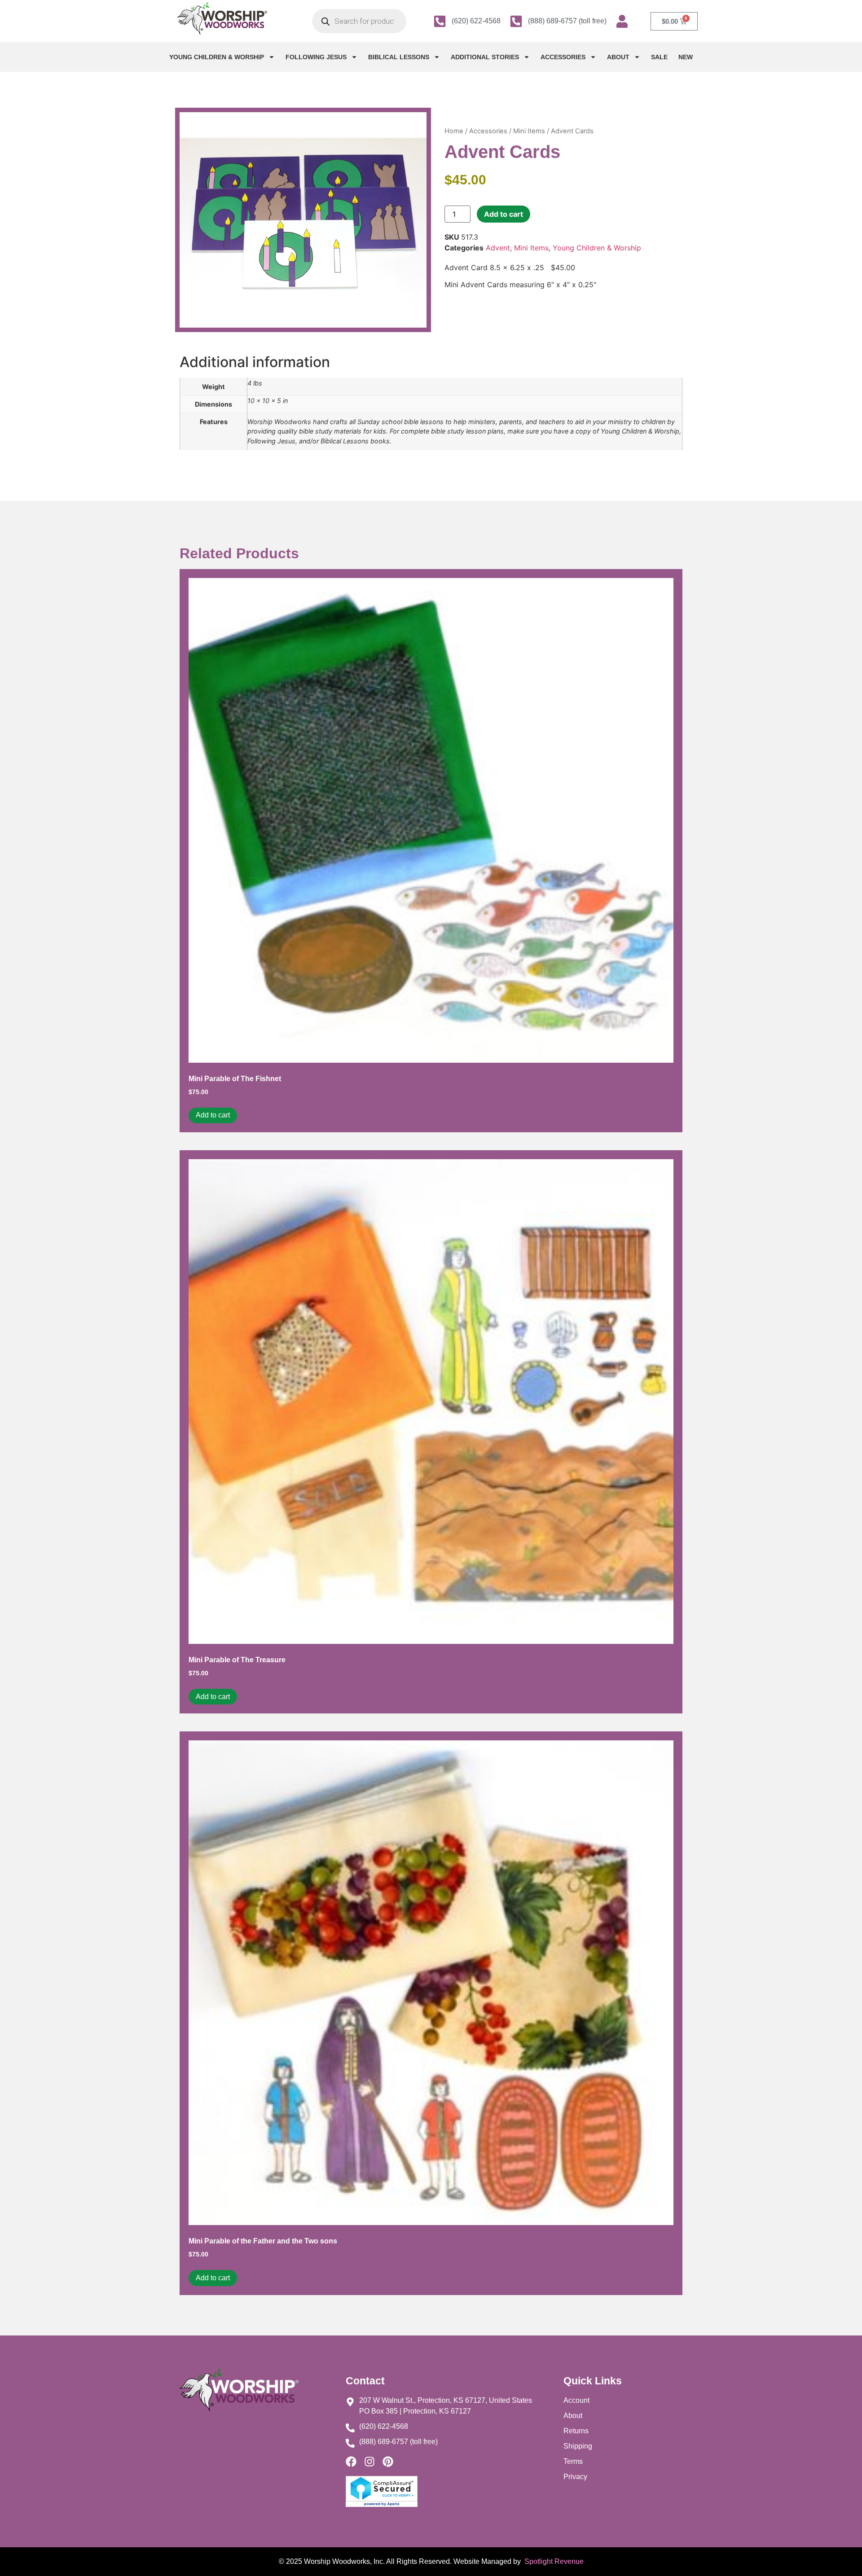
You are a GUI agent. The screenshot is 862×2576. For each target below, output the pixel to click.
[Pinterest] (388, 2462)
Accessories (563, 57)
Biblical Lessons (399, 57)
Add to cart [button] (213, 1115)
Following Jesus (316, 57)
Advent (498, 248)
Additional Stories (485, 57)
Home (454, 131)
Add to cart (504, 214)
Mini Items (529, 131)
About (618, 57)
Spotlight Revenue (553, 2561)
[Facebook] (351, 2462)
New (686, 57)
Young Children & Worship (217, 57)
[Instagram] (369, 2462)
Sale (659, 57)
